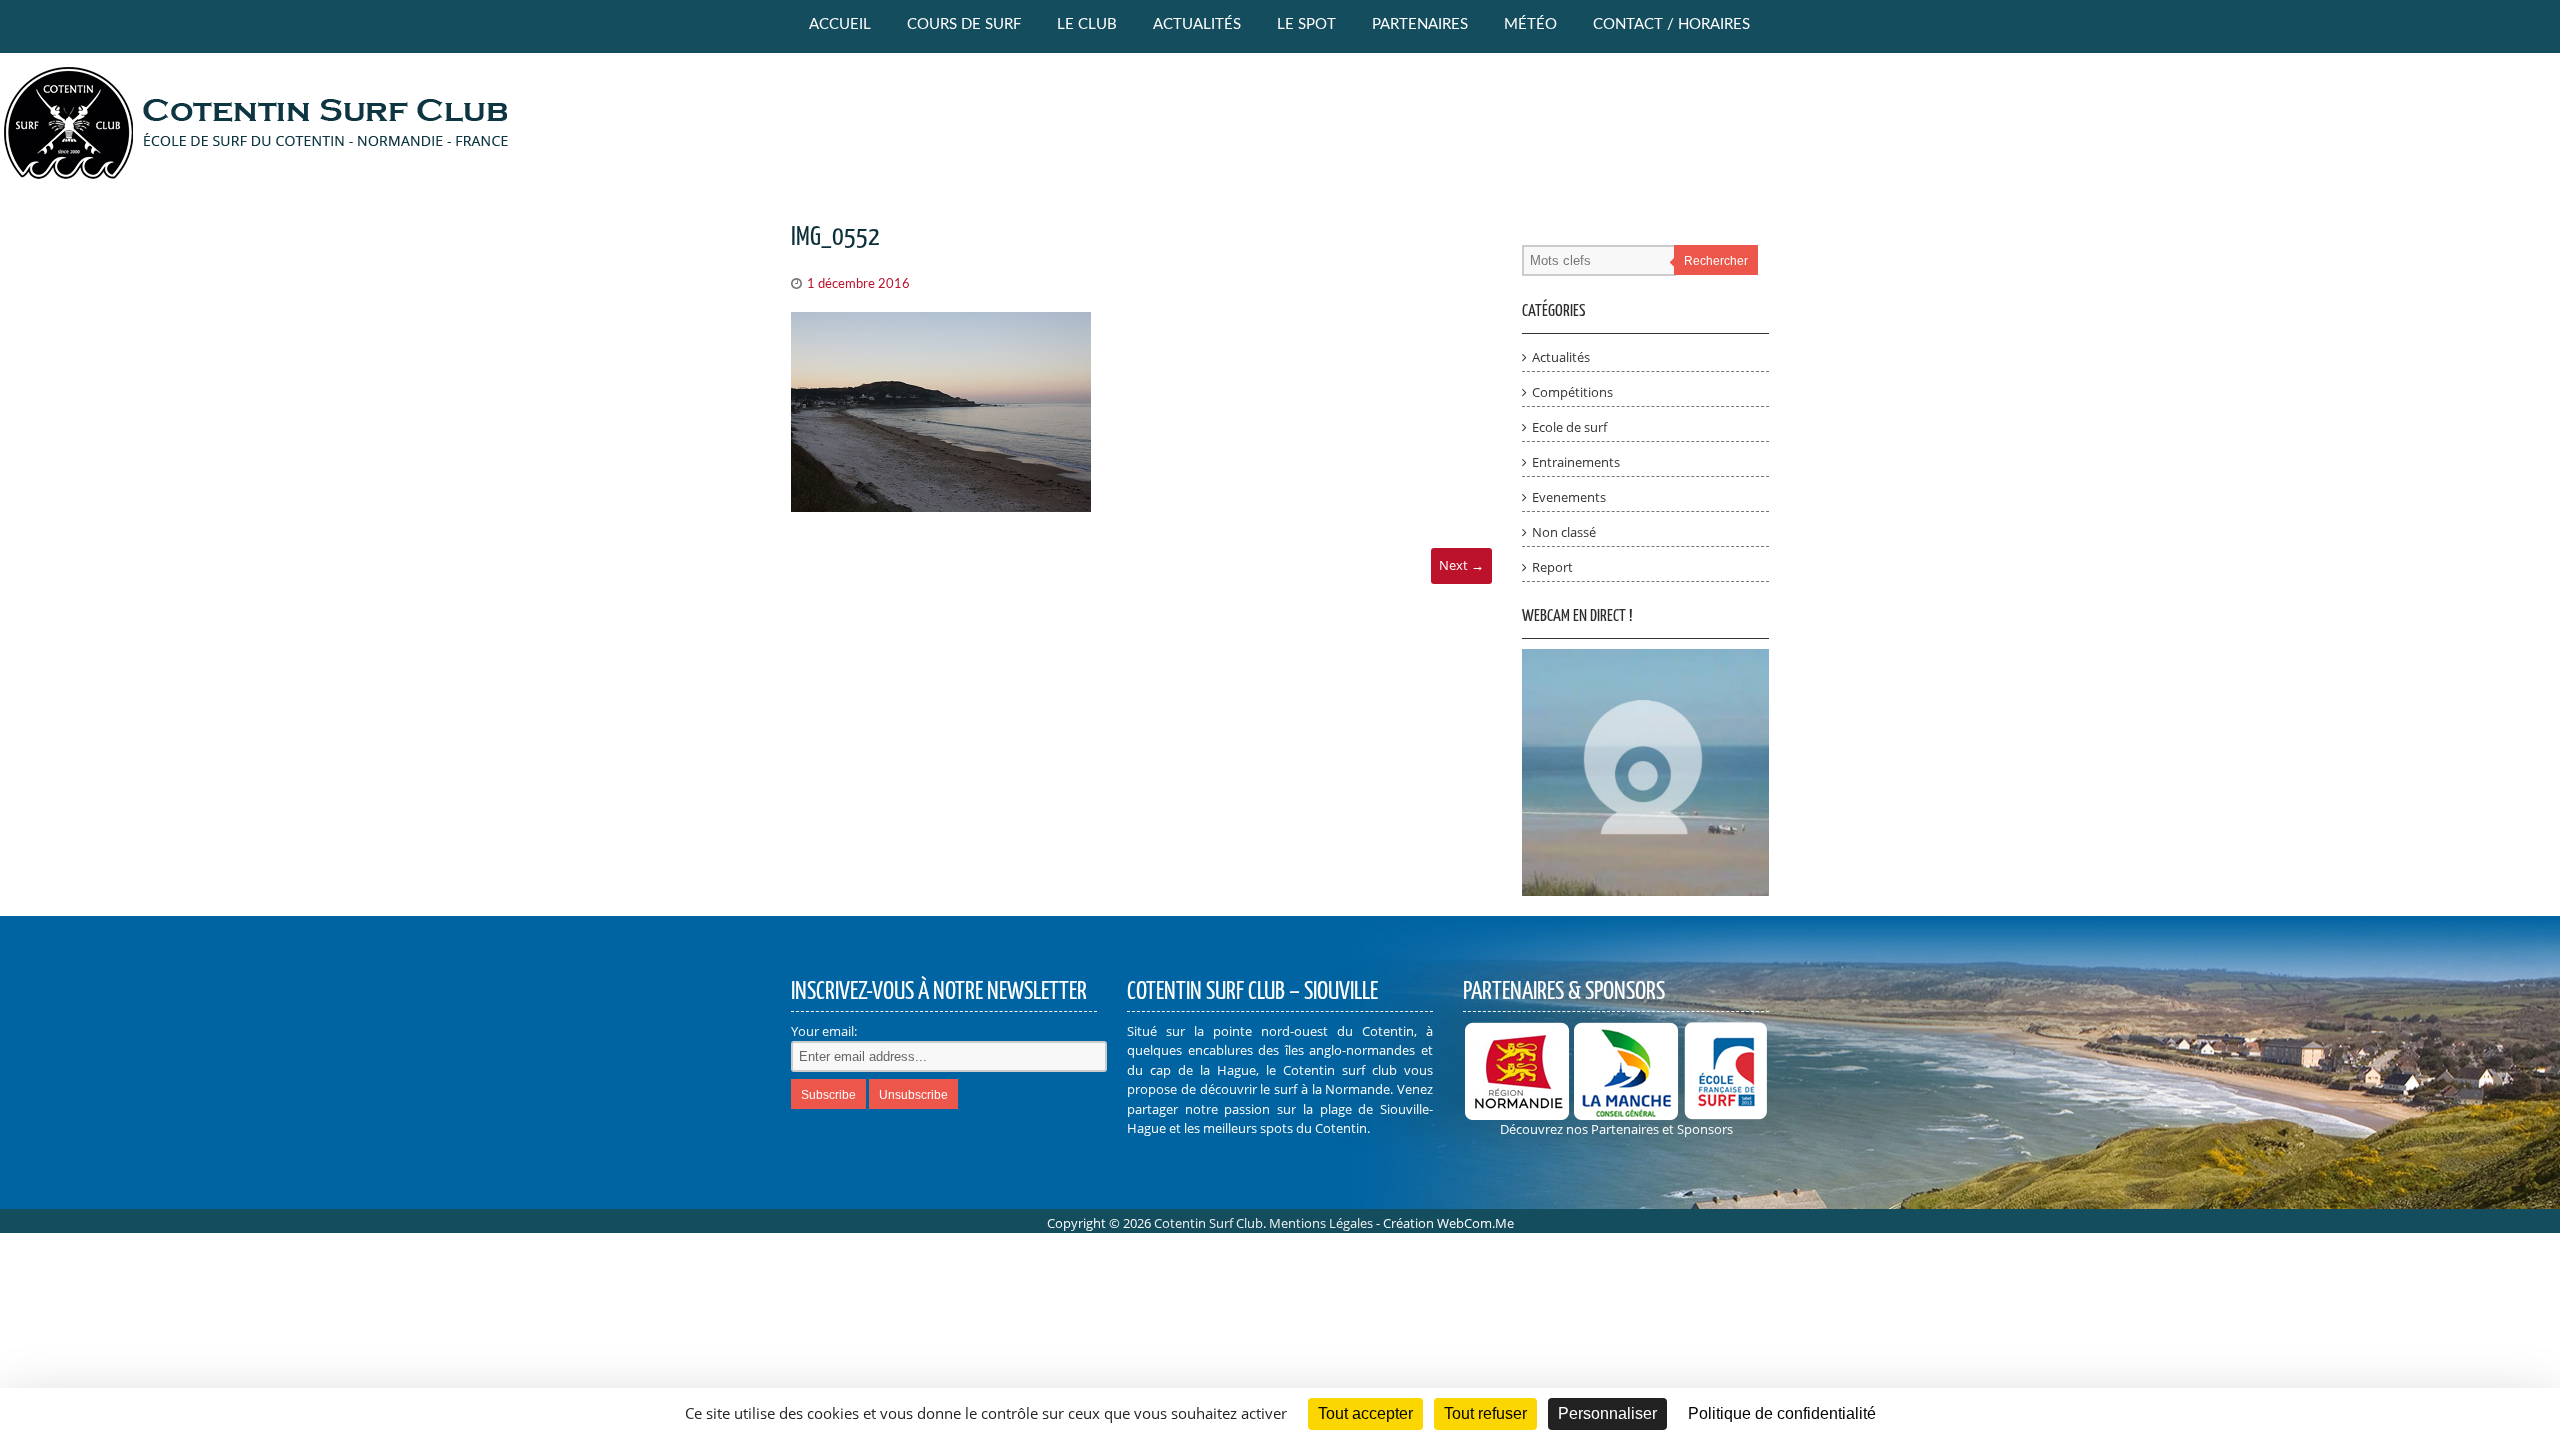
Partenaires (1420, 24)
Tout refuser (1485, 1413)
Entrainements (1576, 462)
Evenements (1569, 497)
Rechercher (1716, 261)
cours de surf (964, 24)
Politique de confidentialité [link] (1782, 1413)
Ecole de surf (1569, 427)
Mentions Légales (1321, 1223)
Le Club (1087, 24)
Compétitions (1572, 392)
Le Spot (1306, 24)
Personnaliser (1607, 1413)
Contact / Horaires (1671, 24)
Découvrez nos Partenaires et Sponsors (1616, 1129)
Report (1552, 567)
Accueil (840, 24)
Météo (1530, 24)
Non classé (1564, 532)
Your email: (824, 1031)
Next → (1461, 565)
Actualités (1197, 24)
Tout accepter (1365, 1413)
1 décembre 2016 (858, 284)
